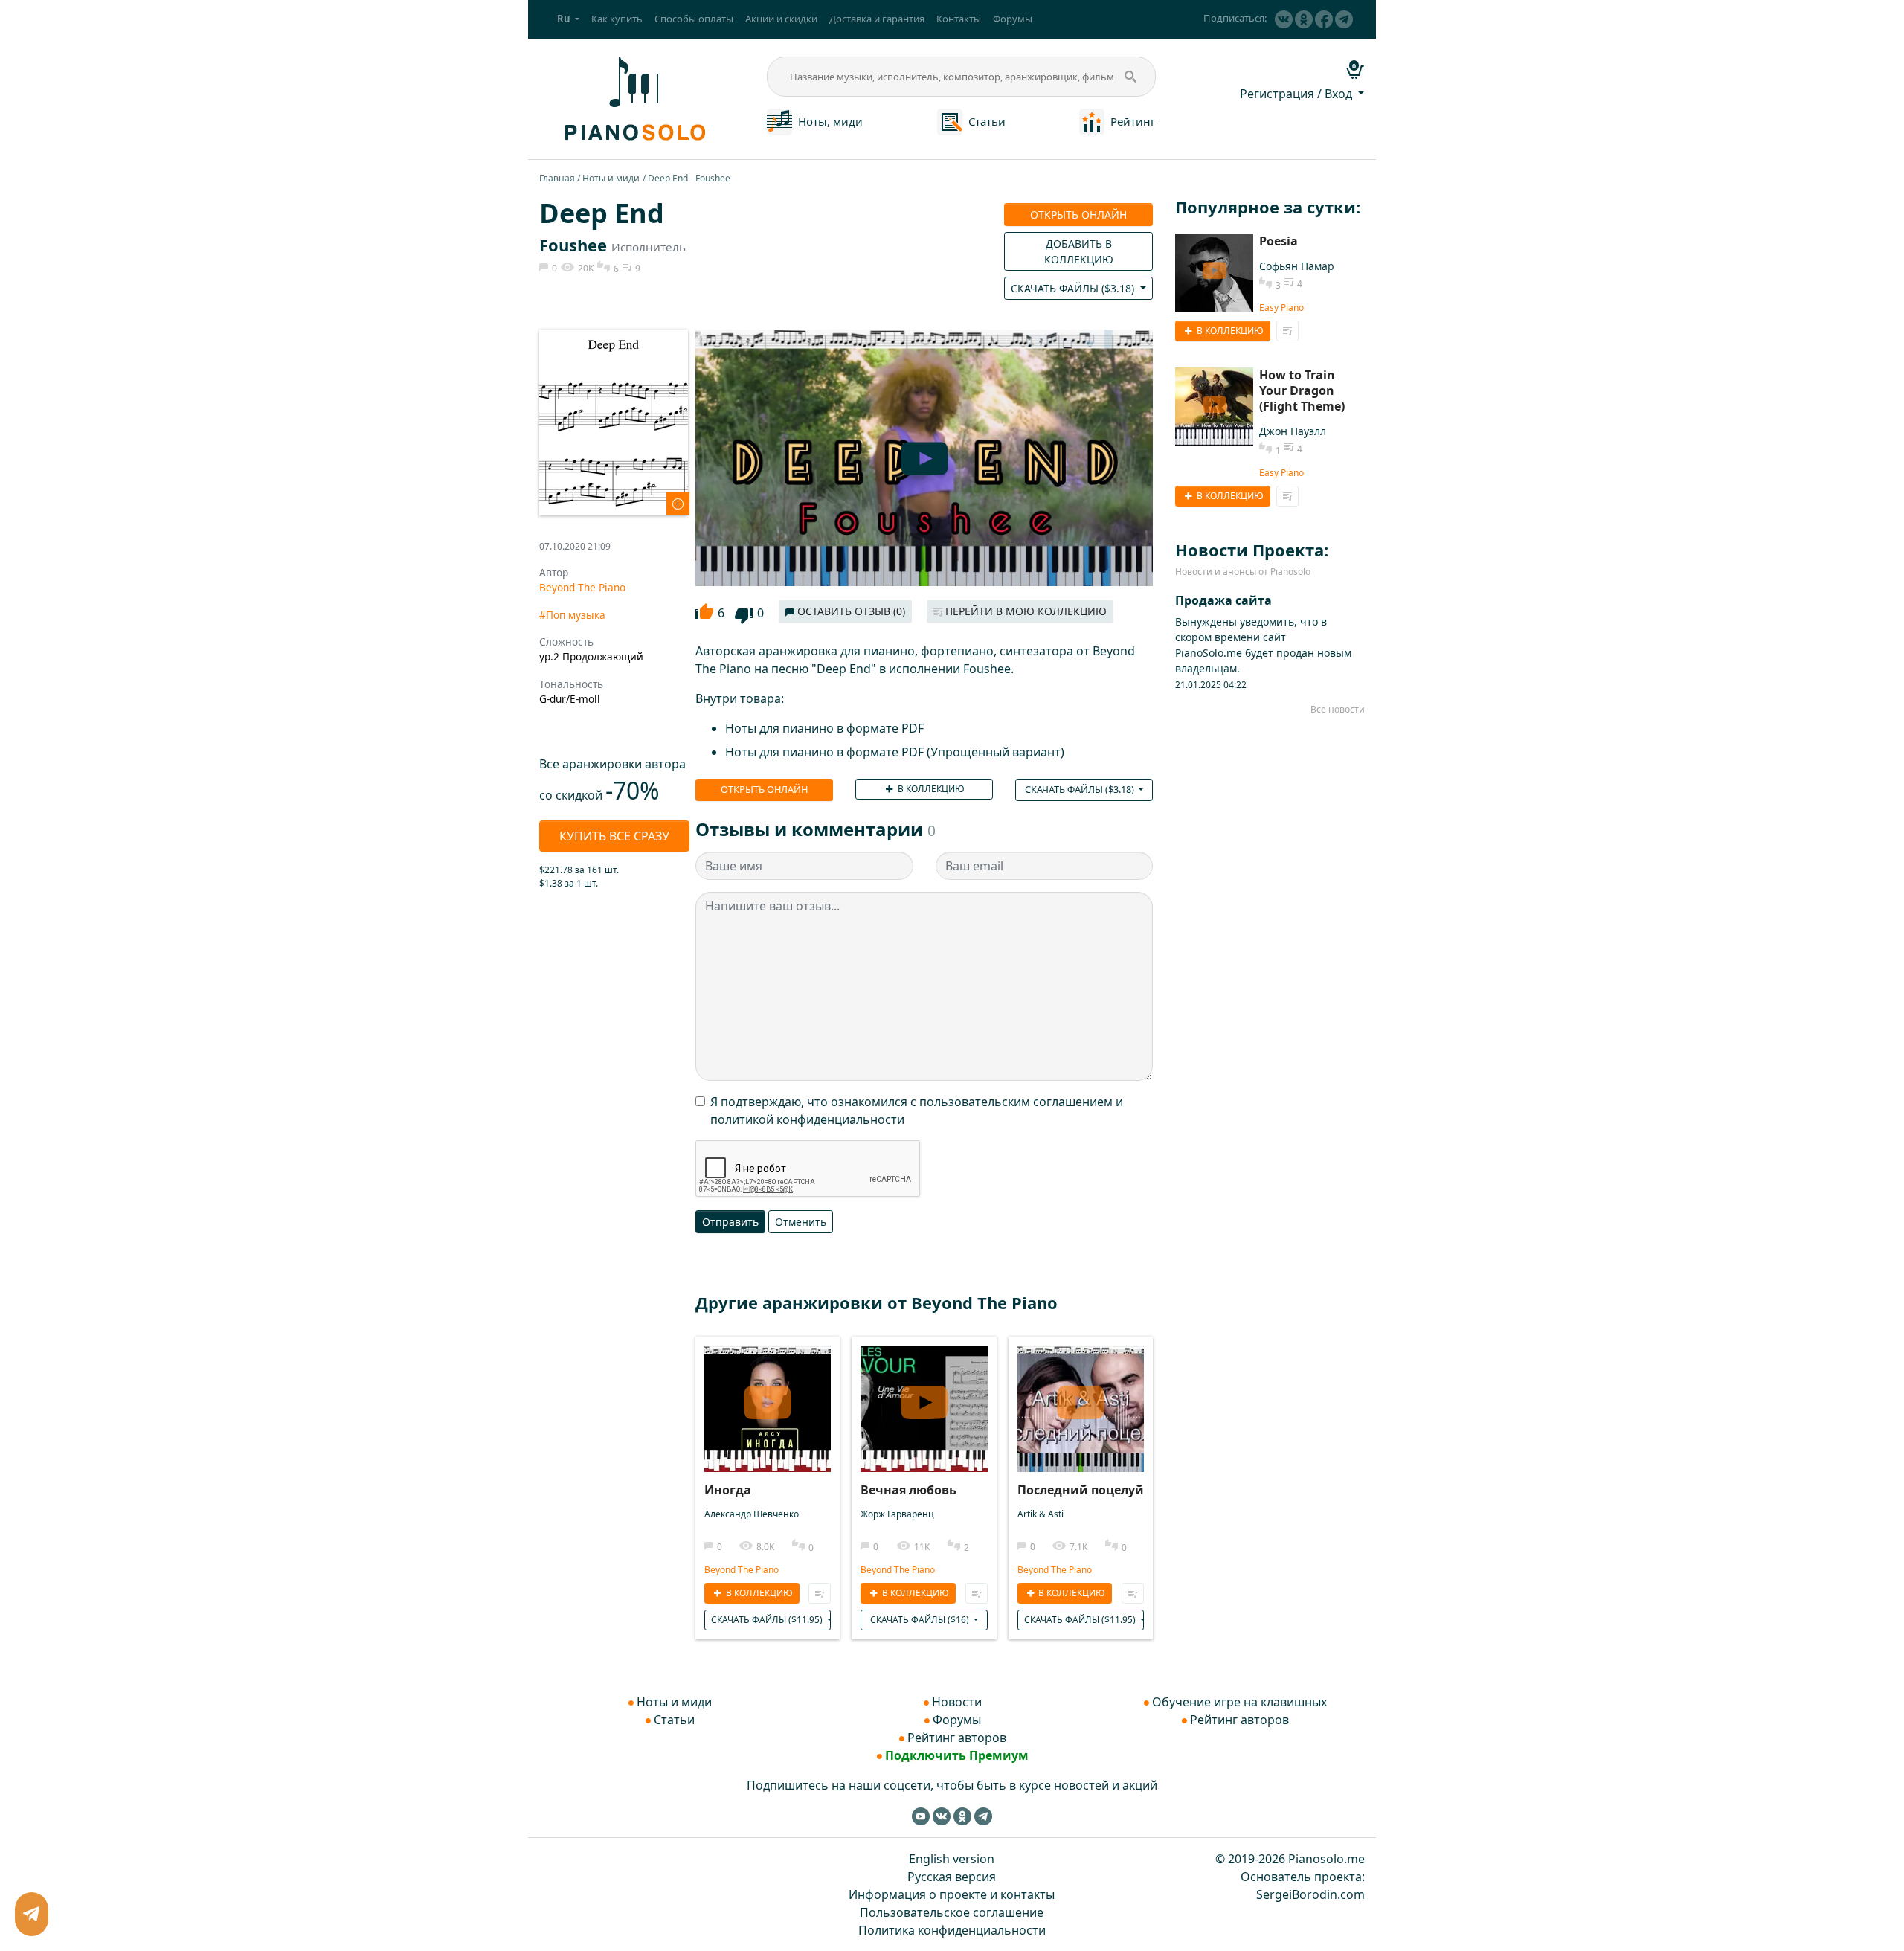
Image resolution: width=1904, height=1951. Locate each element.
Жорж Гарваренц (897, 1514)
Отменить (801, 1222)
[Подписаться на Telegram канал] (1344, 19)
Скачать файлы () (1074, 288)
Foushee (573, 245)
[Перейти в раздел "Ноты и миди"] (779, 120)
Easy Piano (1281, 308)
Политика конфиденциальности (952, 1930)
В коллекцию (930, 789)
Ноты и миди (611, 178)
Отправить (730, 1222)
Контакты (959, 19)
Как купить (617, 19)
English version (952, 1859)
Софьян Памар (1297, 266)
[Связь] (32, 1914)
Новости (957, 1702)
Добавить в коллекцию (1079, 251)
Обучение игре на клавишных (1239, 1702)
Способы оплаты (694, 19)
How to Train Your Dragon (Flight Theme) (1302, 390)
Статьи (987, 121)
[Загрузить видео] (768, 1396)
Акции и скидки (781, 19)
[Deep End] (614, 421)
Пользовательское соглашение (952, 1912)
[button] (568, 19)
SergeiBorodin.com (1310, 1894)
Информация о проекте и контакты (952, 1894)
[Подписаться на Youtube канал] (921, 1816)
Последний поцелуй (1081, 1490)
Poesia (1279, 241)
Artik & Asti (1041, 1514)
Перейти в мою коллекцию (1025, 611)
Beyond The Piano (582, 587)
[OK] (1304, 19)
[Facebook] (1324, 19)
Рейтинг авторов (957, 1738)
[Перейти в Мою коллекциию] (820, 1593)
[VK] (1284, 19)
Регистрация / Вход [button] (1297, 94)
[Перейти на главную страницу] (633, 97)
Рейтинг (1133, 121)
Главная (557, 178)
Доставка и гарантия (877, 19)
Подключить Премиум (957, 1755)
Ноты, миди (830, 121)
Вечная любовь (908, 1490)
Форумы (1013, 19)
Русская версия (952, 1877)
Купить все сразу (614, 836)
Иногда (728, 1490)
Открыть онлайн (1078, 215)
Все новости (1338, 709)
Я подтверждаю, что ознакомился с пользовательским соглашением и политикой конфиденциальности (917, 1111)
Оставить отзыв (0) (850, 611)
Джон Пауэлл (1293, 431)
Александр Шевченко (752, 1514)
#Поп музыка (572, 615)
